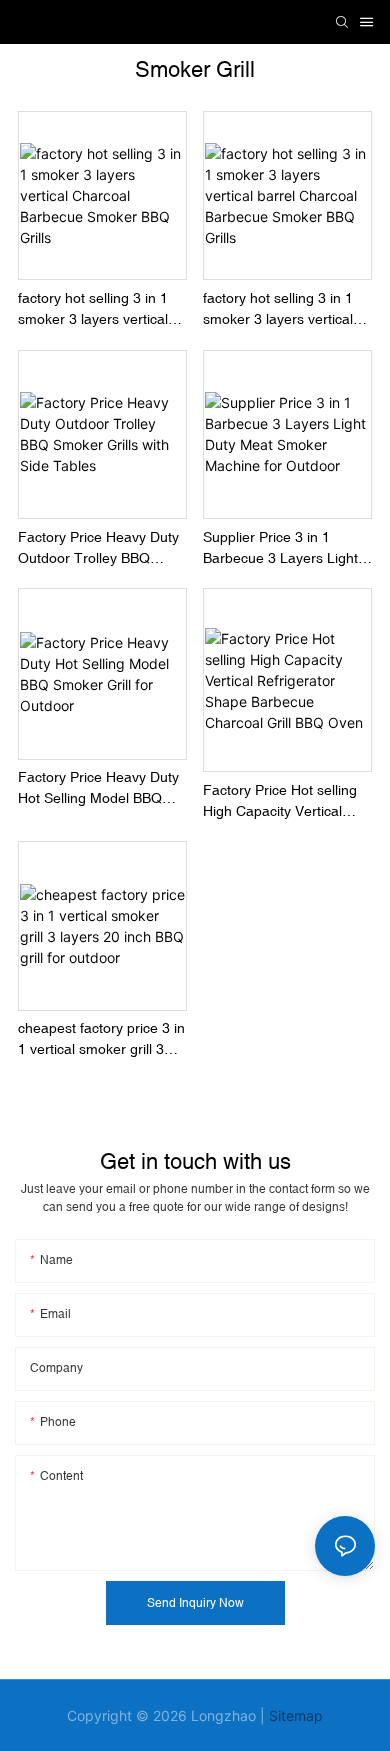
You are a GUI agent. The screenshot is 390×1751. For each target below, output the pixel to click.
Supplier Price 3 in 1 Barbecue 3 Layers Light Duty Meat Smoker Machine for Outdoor (280, 549)
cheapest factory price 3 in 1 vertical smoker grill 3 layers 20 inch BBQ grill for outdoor (102, 1040)
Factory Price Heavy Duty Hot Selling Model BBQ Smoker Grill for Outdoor (98, 789)
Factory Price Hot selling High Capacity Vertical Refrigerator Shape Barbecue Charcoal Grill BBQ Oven (280, 802)
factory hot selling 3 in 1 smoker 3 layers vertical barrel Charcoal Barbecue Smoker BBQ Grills (284, 310)
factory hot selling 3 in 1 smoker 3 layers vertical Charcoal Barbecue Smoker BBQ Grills (93, 310)
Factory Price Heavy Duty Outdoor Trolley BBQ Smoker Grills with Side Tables (98, 549)
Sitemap (296, 1715)
